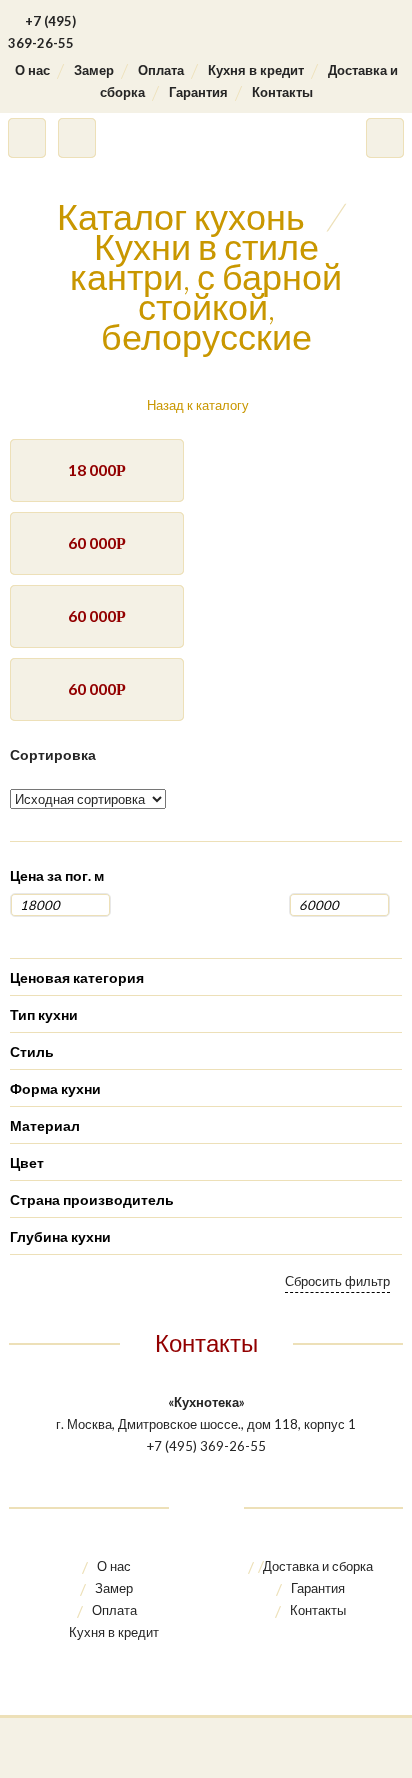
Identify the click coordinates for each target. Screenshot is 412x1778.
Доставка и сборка (318, 1566)
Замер (94, 70)
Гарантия (198, 92)
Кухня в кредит (256, 70)
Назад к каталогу (198, 405)
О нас (32, 70)
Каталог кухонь (181, 216)
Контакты (282, 92)
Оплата (161, 70)
